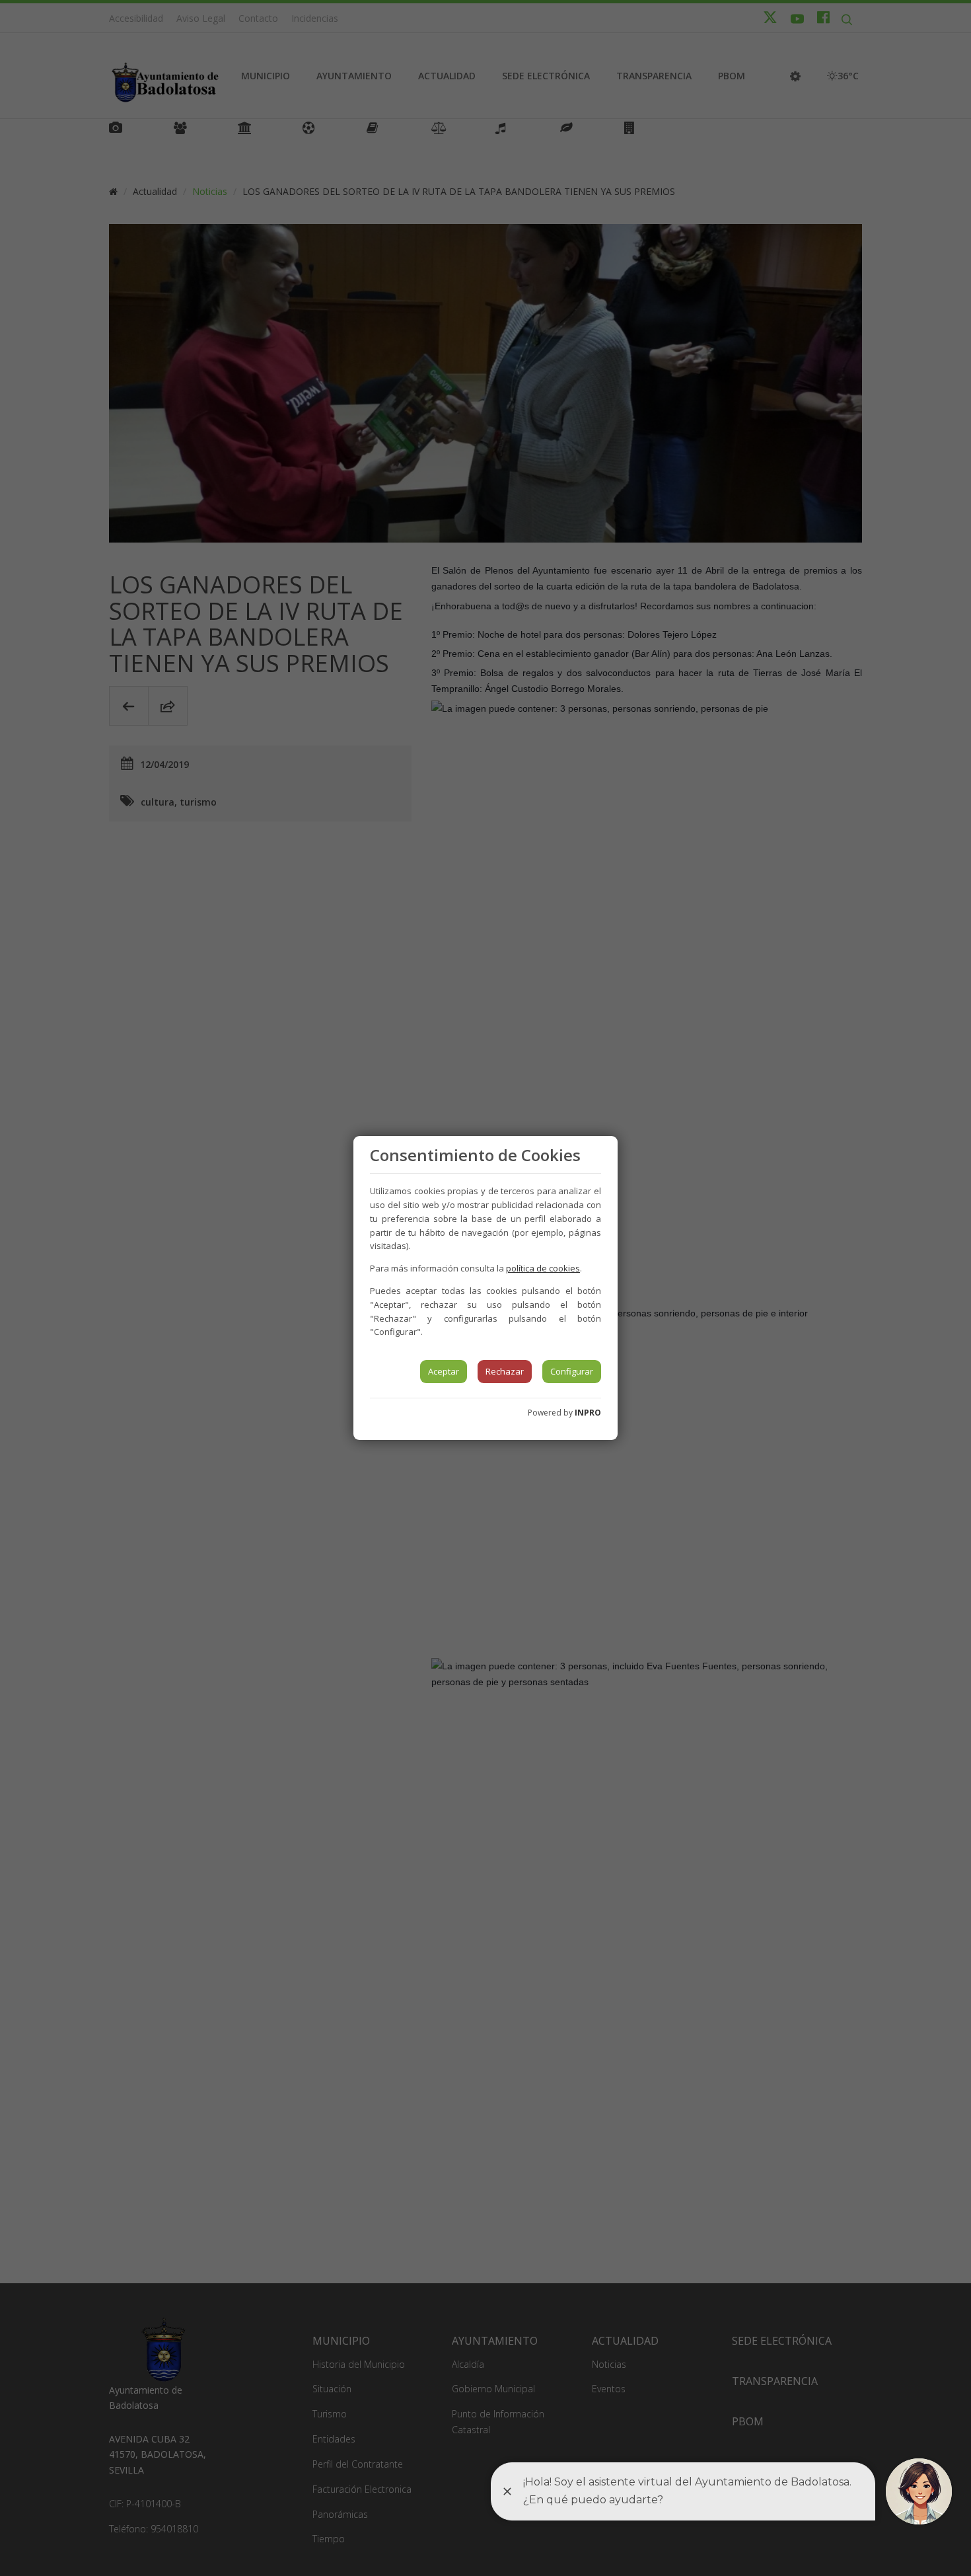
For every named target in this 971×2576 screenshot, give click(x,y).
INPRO (588, 1413)
